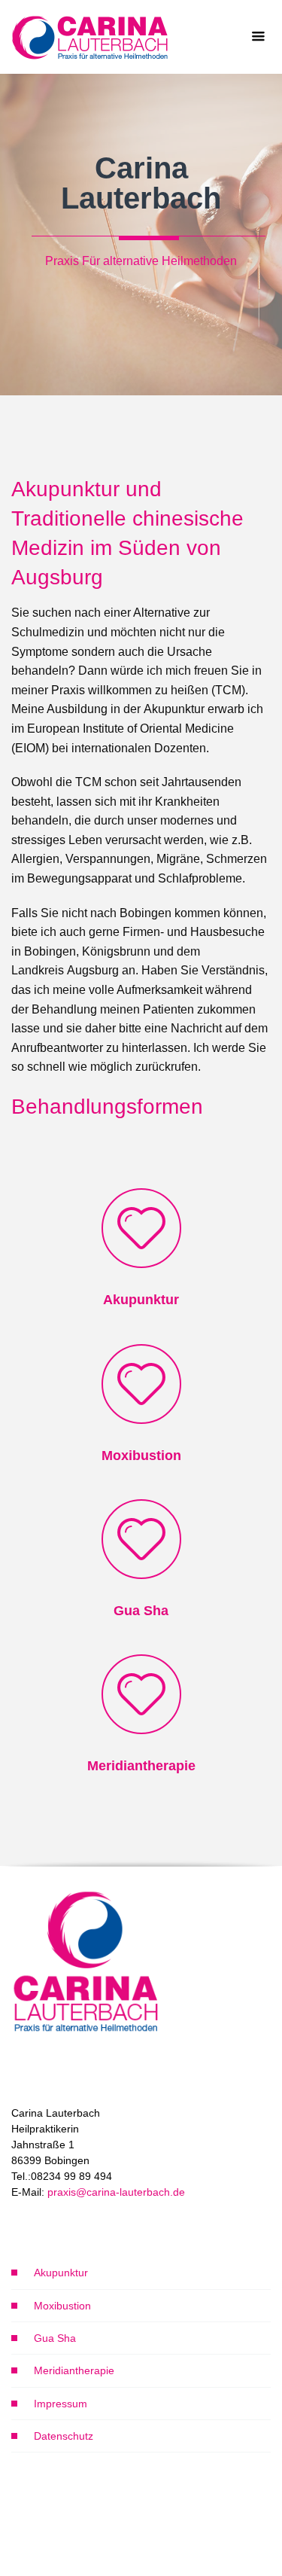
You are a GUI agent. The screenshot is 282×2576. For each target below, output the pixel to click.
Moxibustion (62, 2306)
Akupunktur (61, 2273)
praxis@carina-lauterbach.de (116, 2192)
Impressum (61, 2404)
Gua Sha (55, 2338)
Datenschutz (64, 2436)
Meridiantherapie (74, 2370)
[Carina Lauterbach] (91, 37)
